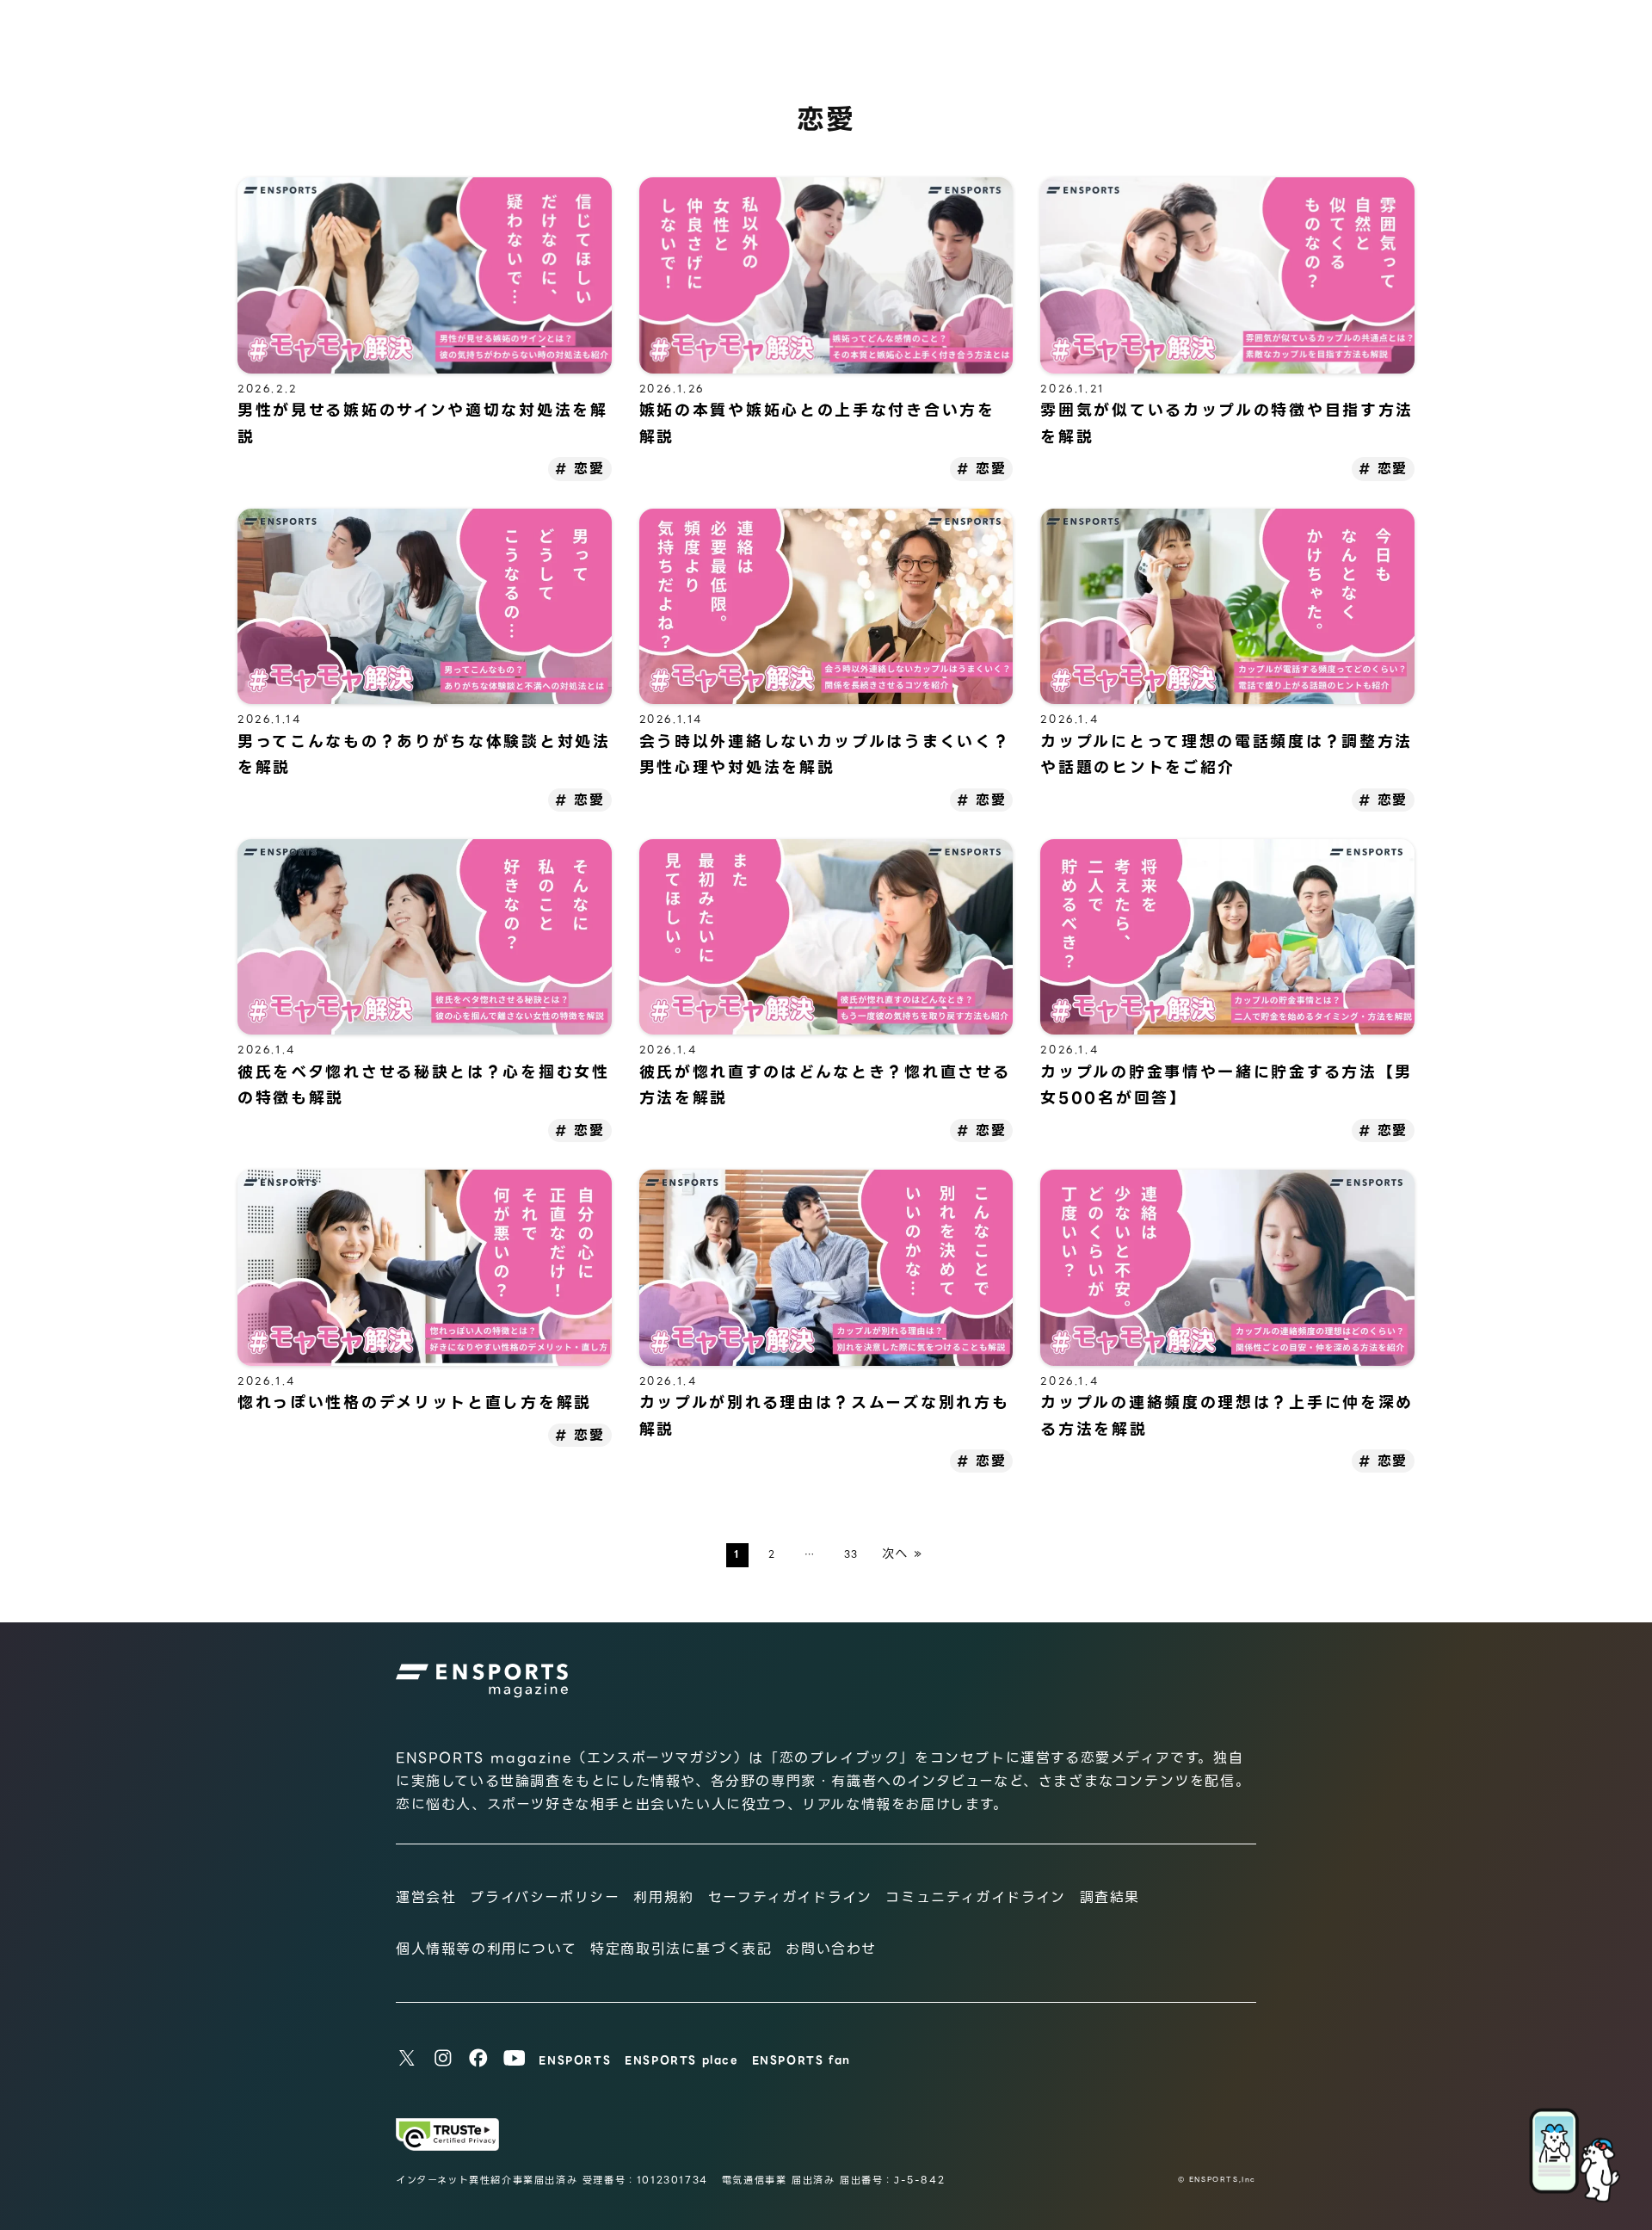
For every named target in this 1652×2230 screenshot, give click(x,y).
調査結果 (1110, 1897)
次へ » (903, 1554)
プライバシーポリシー (545, 1897)
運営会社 (426, 1897)
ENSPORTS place (681, 2060)
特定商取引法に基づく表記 (681, 1949)
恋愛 (589, 469)
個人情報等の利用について (486, 1949)
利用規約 (663, 1897)
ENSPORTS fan (801, 2060)
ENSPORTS (575, 2060)
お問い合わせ (831, 1949)
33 (851, 1554)
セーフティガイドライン (790, 1897)
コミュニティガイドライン (975, 1897)
